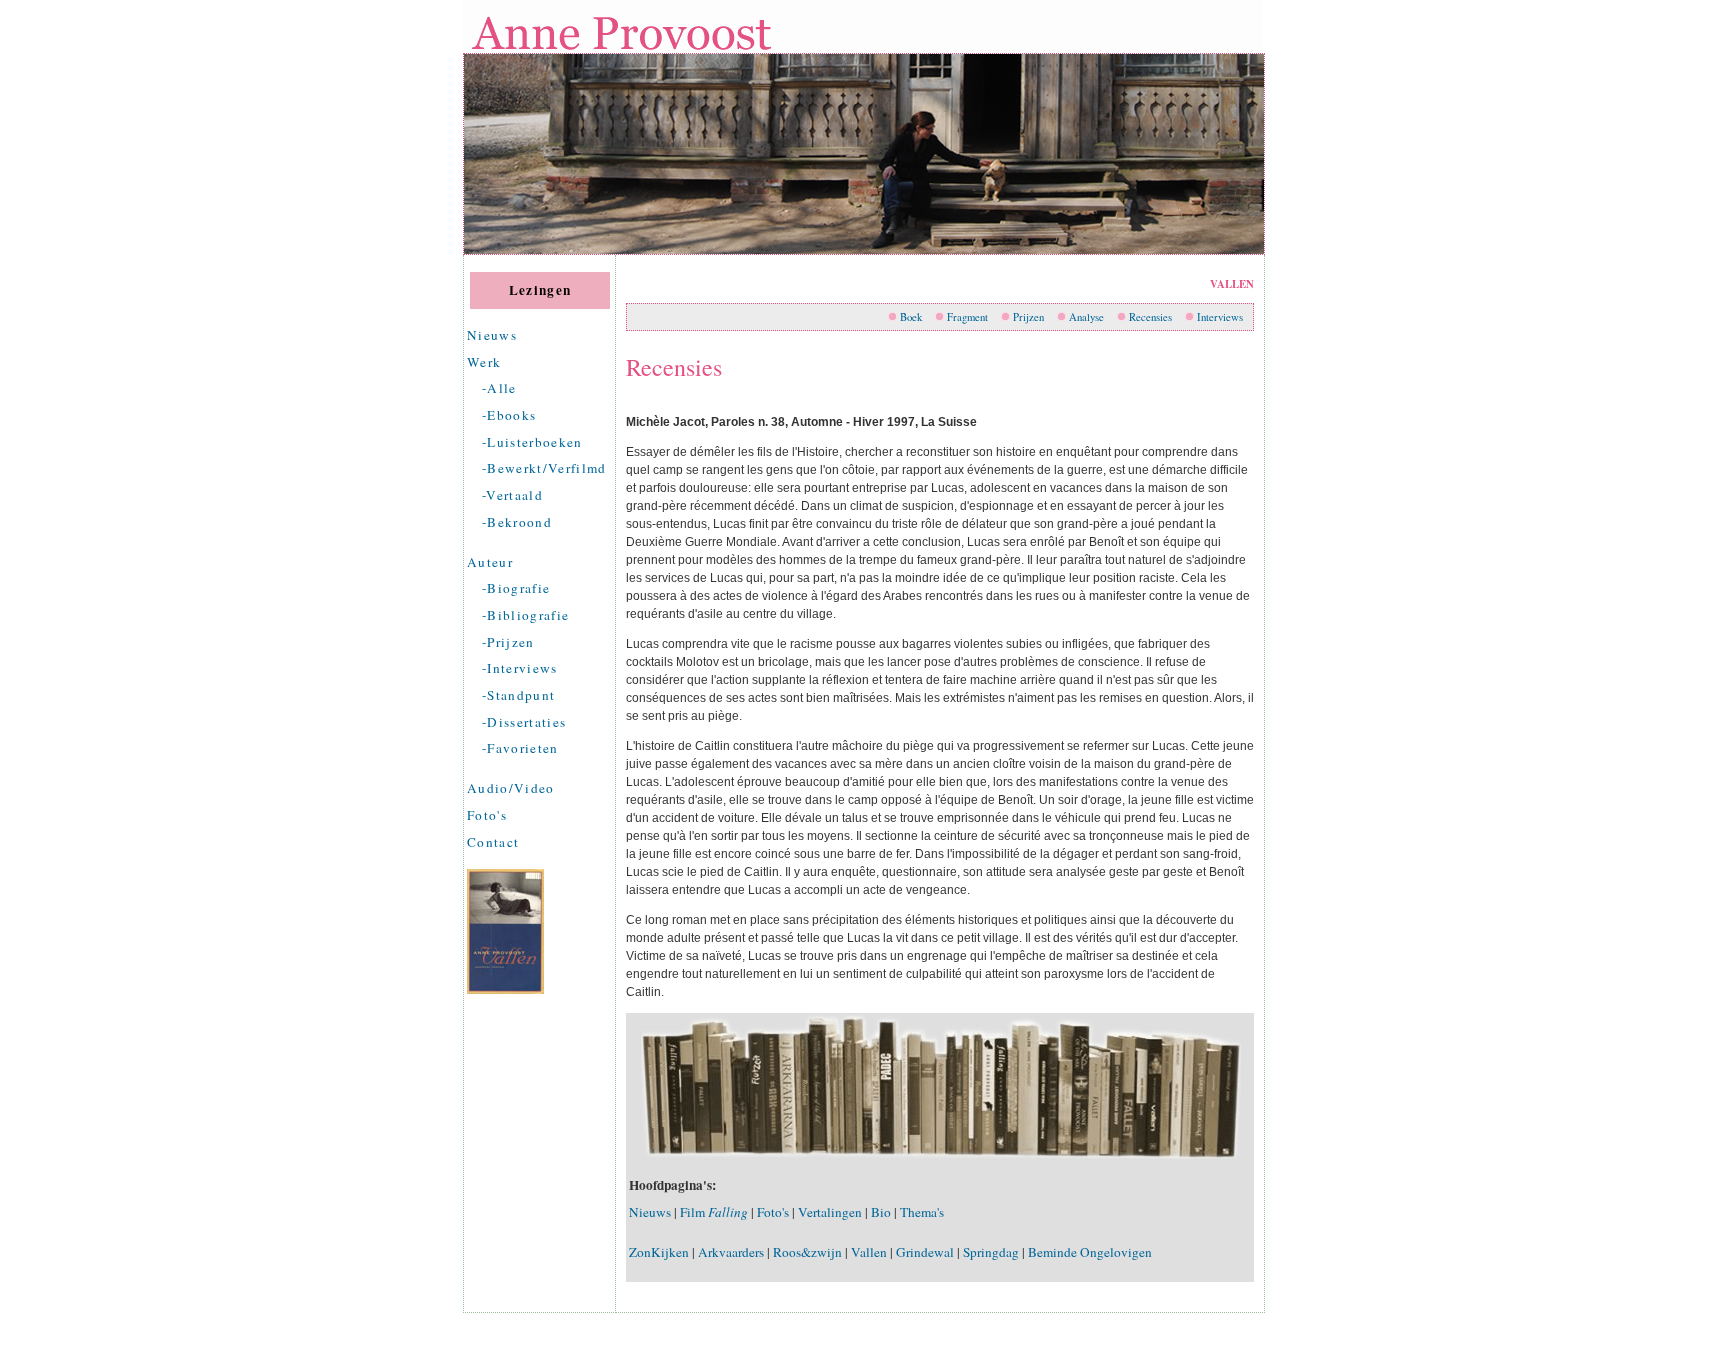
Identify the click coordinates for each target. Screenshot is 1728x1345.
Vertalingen (830, 1212)
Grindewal (925, 1252)
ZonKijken (659, 1252)
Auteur (490, 562)
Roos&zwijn (807, 1252)
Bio (881, 1212)
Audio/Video (511, 788)
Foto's (487, 815)
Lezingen (540, 290)
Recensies (1150, 317)
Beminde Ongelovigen (1090, 1252)
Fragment (967, 317)
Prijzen (1028, 317)
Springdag (991, 1252)
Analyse (1086, 317)
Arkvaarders (731, 1252)
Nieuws (492, 335)
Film (714, 1212)
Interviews (1220, 317)
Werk (484, 362)
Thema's (922, 1212)
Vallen (869, 1252)
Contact (493, 842)
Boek (911, 317)
